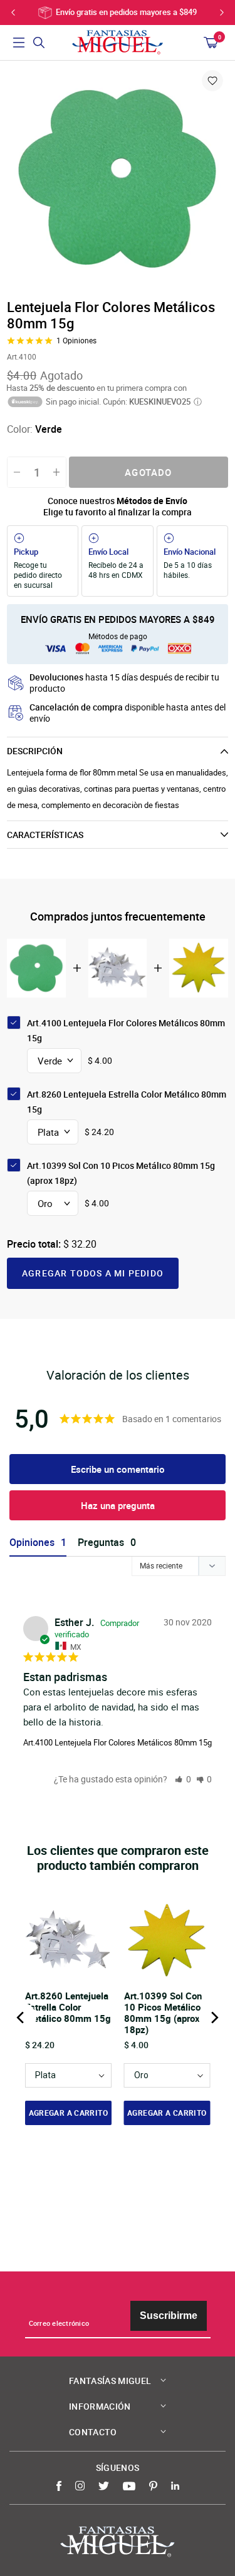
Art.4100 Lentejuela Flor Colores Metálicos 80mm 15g (118, 1742)
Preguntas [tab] (101, 1543)
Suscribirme (169, 2316)
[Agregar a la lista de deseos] (212, 81)
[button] (183, 1779)
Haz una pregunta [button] (118, 1505)
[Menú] (19, 43)
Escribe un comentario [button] (118, 1469)
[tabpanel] (118, 179)
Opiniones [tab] (32, 1543)
